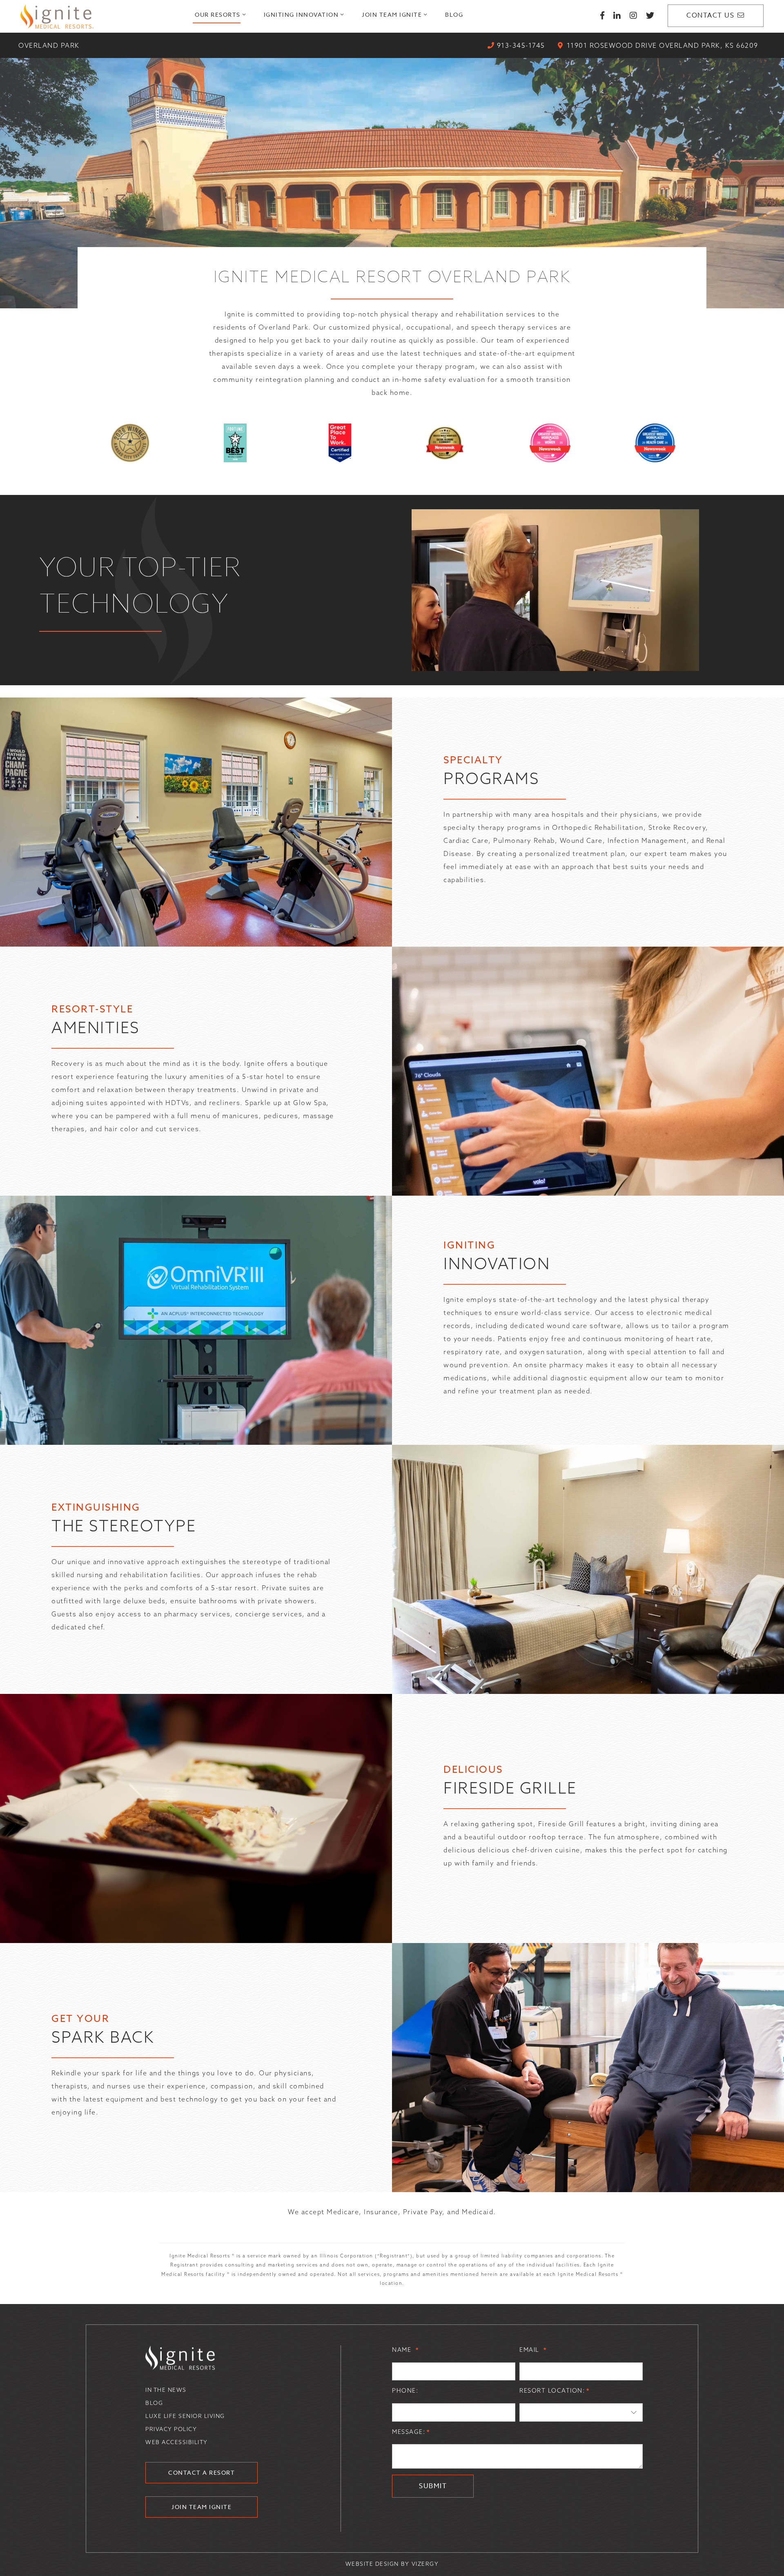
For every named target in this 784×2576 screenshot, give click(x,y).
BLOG (154, 2403)
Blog (454, 14)
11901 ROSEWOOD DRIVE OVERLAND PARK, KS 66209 (663, 45)
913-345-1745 (521, 45)
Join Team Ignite (392, 14)
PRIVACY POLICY (171, 2429)
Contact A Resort (202, 2472)
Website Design (372, 2564)
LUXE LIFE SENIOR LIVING (185, 2416)
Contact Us (710, 16)
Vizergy (425, 2564)
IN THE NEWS (166, 2390)
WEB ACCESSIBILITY (177, 2442)
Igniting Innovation (301, 14)
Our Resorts (218, 14)
